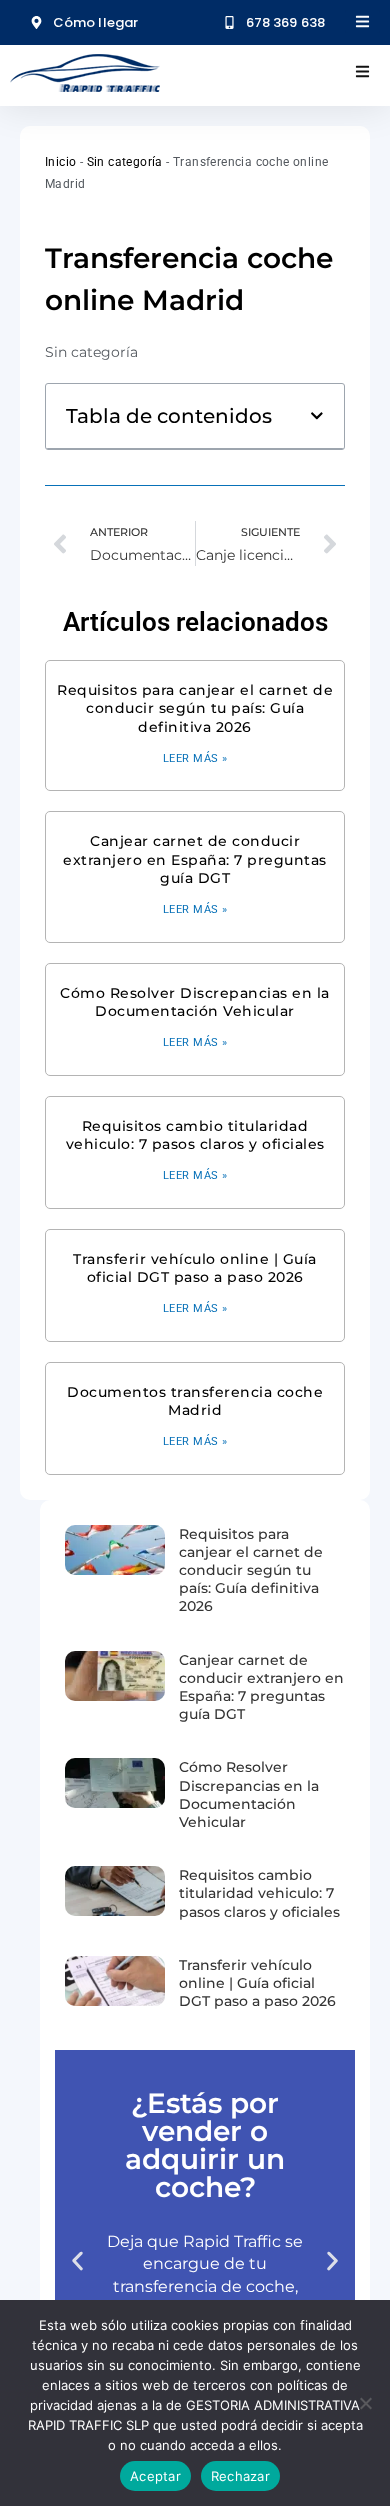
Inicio (60, 162)
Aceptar (155, 2476)
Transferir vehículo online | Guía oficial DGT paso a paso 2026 (195, 1268)
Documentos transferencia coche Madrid (195, 1401)
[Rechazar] (365, 2403)
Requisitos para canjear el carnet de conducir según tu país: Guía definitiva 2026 (195, 708)
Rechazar (240, 2476)
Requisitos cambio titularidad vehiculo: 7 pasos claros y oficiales (195, 1135)
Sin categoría (125, 162)
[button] (317, 416)
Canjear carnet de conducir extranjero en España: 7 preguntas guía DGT (195, 859)
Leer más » (195, 758)
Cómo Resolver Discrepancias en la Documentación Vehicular (195, 1002)
